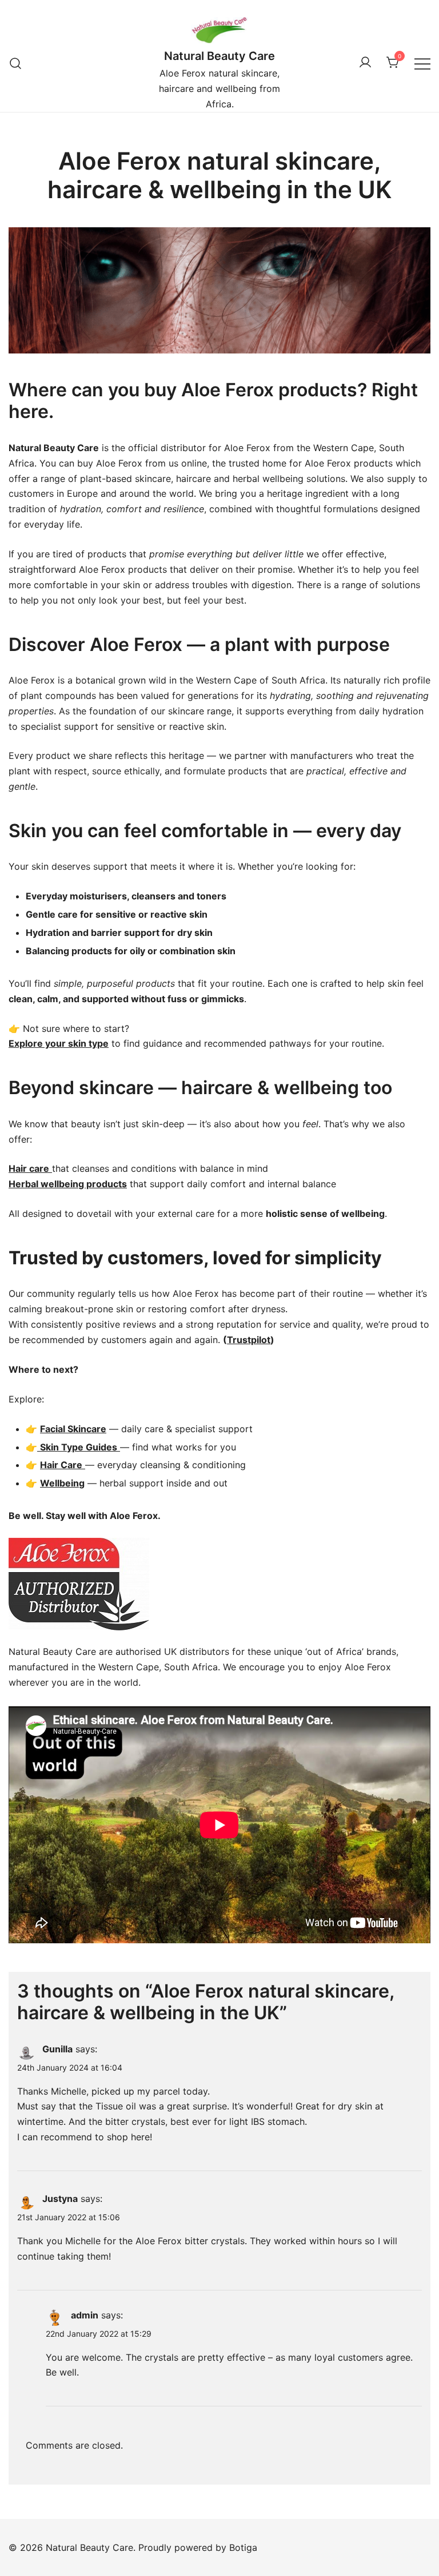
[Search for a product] (16, 63)
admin (85, 2315)
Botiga (243, 2547)
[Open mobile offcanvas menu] (422, 63)
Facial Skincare (73, 1429)
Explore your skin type (59, 1043)
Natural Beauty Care (219, 56)
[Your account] (365, 63)
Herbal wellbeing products (68, 1184)
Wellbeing (62, 1483)
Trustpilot (249, 1340)
